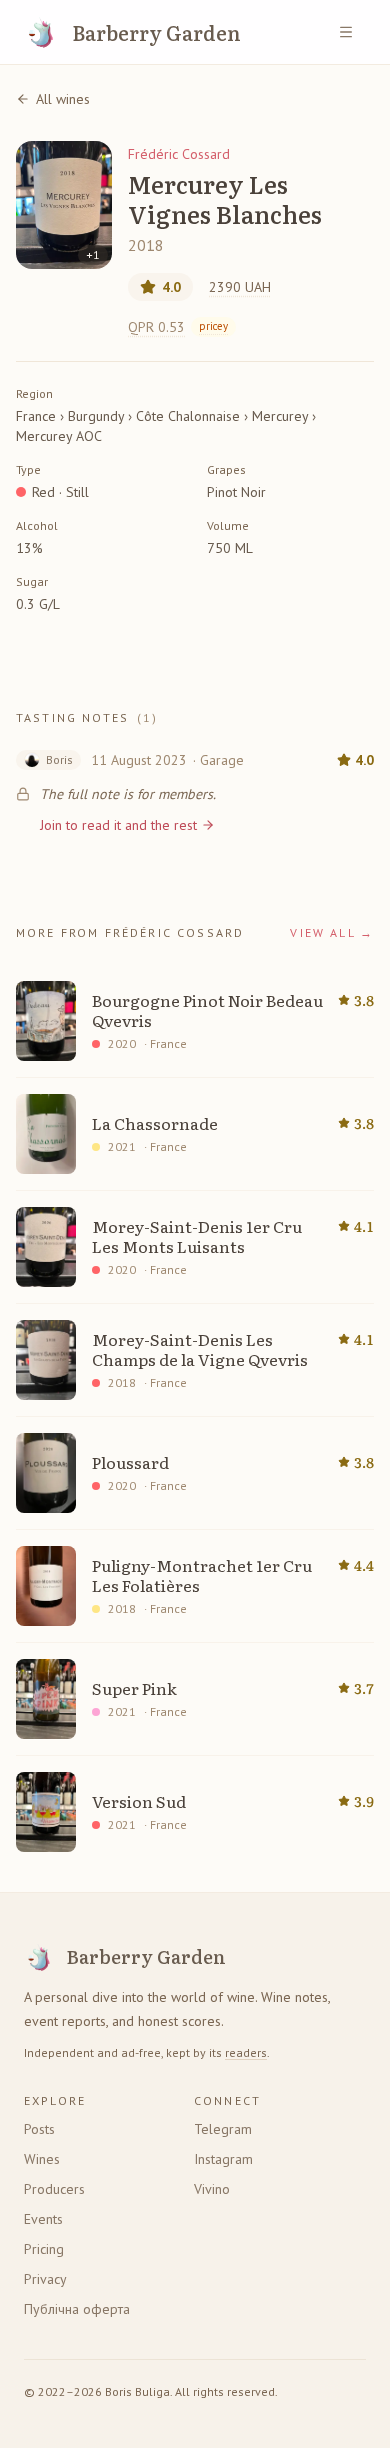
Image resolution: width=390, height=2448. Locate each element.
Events (43, 2219)
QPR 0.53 (178, 327)
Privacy (45, 2279)
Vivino (212, 2189)
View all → (332, 932)
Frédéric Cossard (179, 154)
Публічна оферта (77, 2309)
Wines (42, 2159)
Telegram (223, 2129)
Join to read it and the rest (118, 825)
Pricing (44, 2249)
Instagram (223, 2159)
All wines (63, 99)
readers (246, 2052)
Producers (54, 2189)
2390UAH (240, 287)
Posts (39, 2129)
